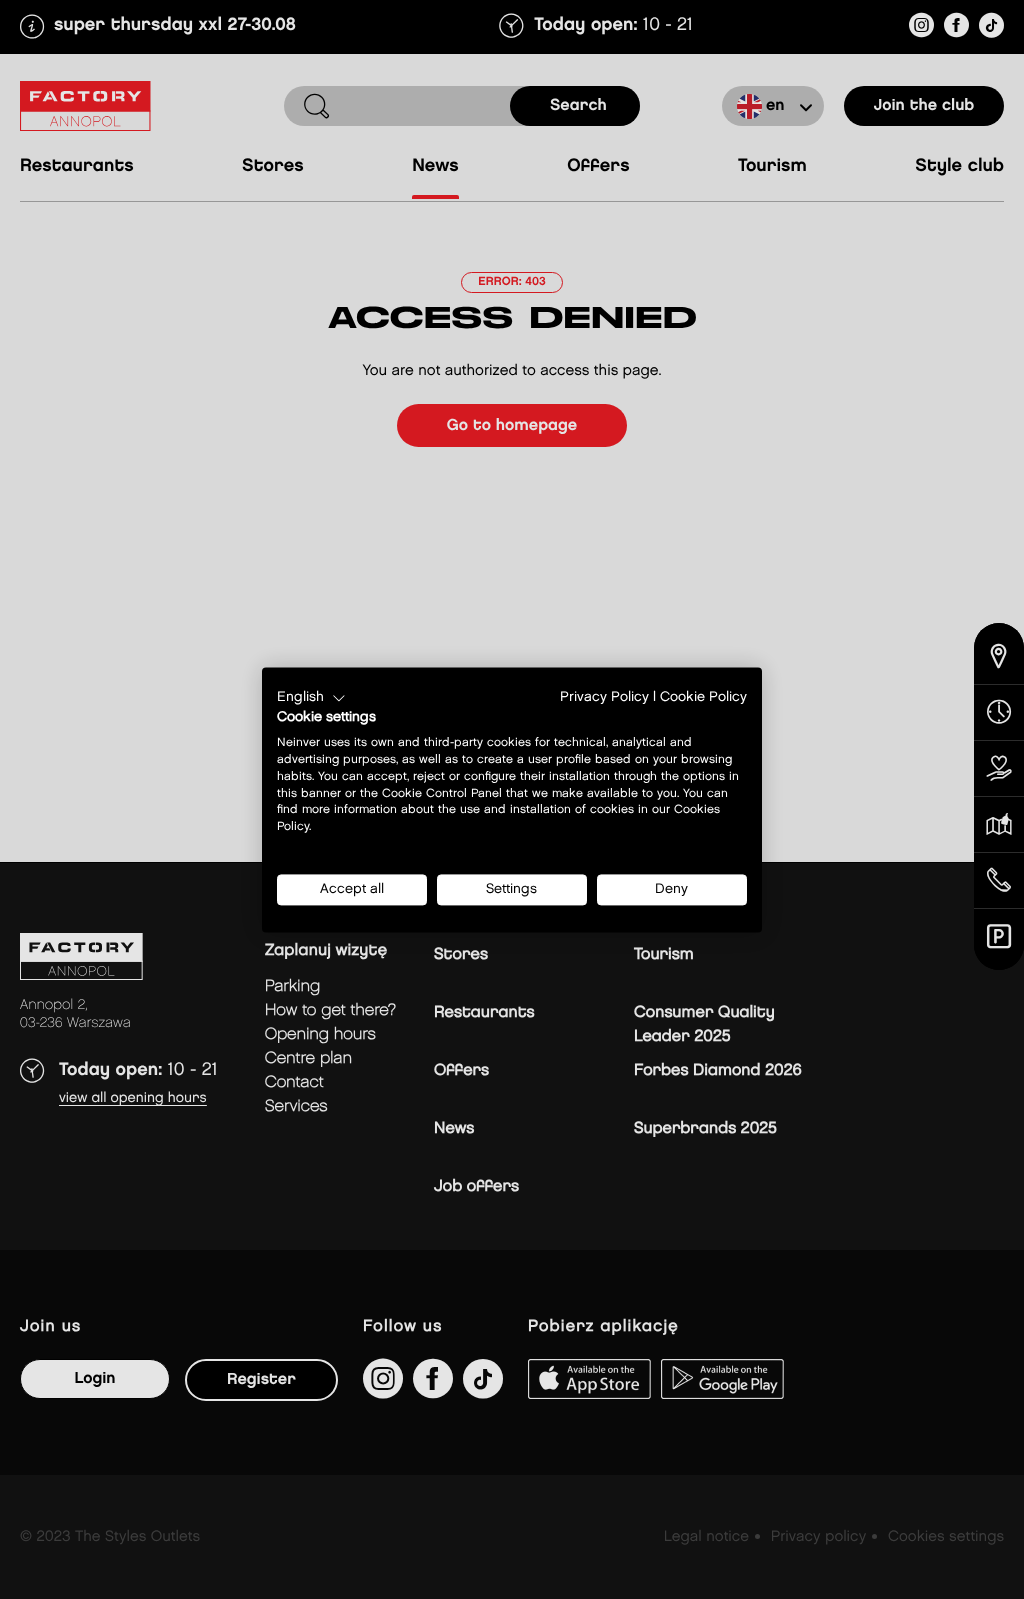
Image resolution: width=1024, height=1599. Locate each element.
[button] (311, 698)
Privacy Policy (604, 697)
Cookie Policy (703, 697)
